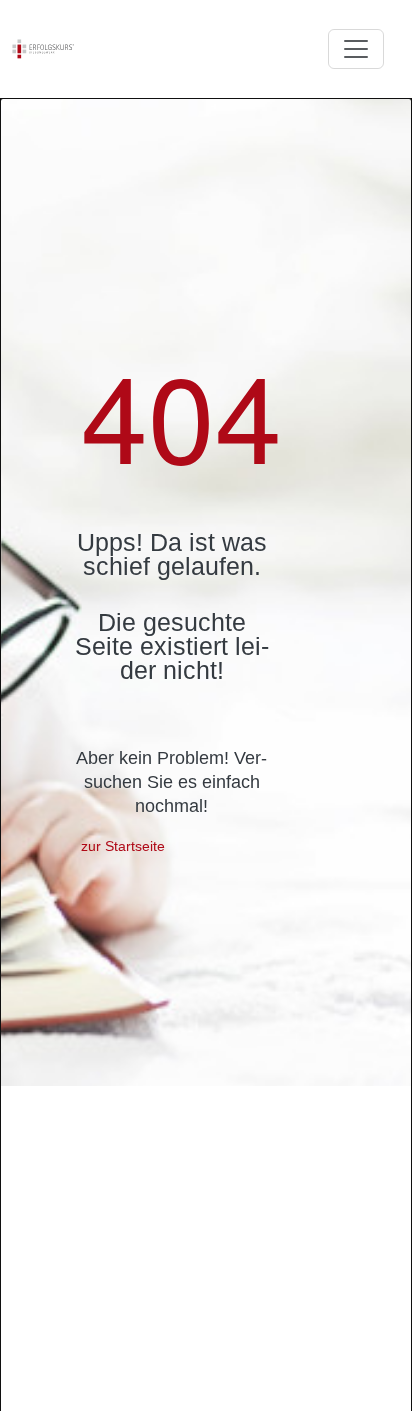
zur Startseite (123, 846)
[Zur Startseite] (43, 49)
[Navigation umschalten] (356, 49)
